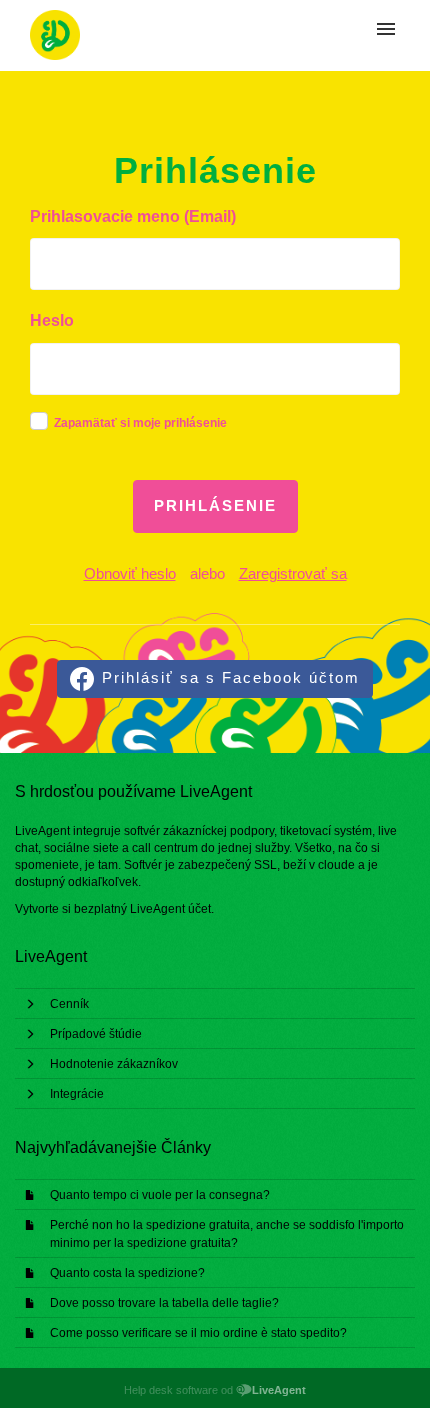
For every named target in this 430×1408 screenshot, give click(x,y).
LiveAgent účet (170, 909)
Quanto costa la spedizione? (127, 1273)
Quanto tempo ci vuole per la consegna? (160, 1195)
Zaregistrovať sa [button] (293, 573)
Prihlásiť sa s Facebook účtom (231, 677)
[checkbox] (39, 421)
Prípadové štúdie (96, 1034)
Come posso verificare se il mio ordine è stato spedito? (198, 1333)
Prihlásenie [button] (215, 505)
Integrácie (77, 1094)
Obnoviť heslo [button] (130, 573)
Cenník (69, 1004)
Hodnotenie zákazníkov (114, 1064)
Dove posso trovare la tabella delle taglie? (164, 1303)
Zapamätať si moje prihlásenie (140, 423)
